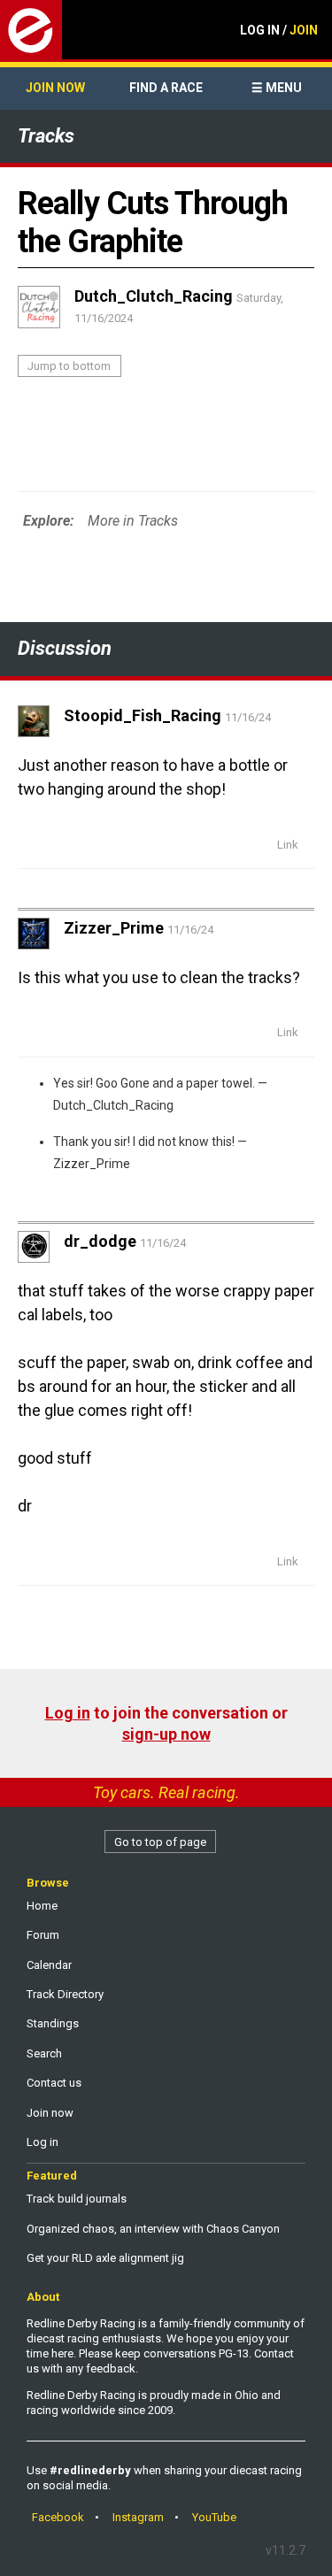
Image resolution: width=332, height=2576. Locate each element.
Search (44, 2053)
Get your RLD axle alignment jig (105, 2258)
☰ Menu (277, 88)
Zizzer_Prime (92, 1164)
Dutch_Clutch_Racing (113, 1105)
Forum (43, 1935)
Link (288, 845)
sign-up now (166, 1734)
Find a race (166, 88)
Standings (53, 2023)
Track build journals (77, 2199)
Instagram (138, 2517)
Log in (68, 1713)
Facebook (58, 2517)
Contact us (54, 2083)
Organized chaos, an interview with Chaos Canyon (153, 2229)
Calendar (49, 1965)
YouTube (214, 2517)
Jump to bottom (69, 366)
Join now (55, 88)
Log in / (279, 30)
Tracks (46, 136)
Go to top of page (160, 1842)
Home (42, 1906)
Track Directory (65, 1994)
